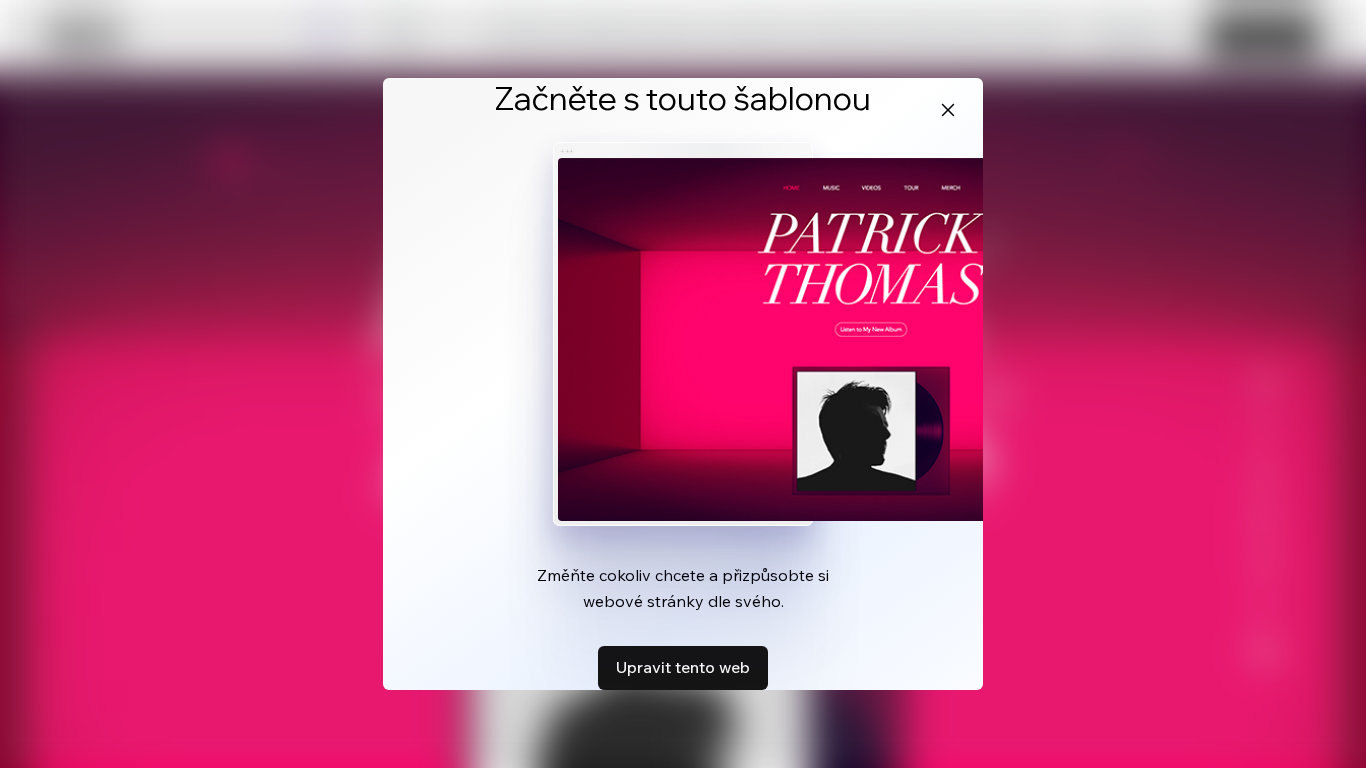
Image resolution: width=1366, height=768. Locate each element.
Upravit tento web (683, 667)
